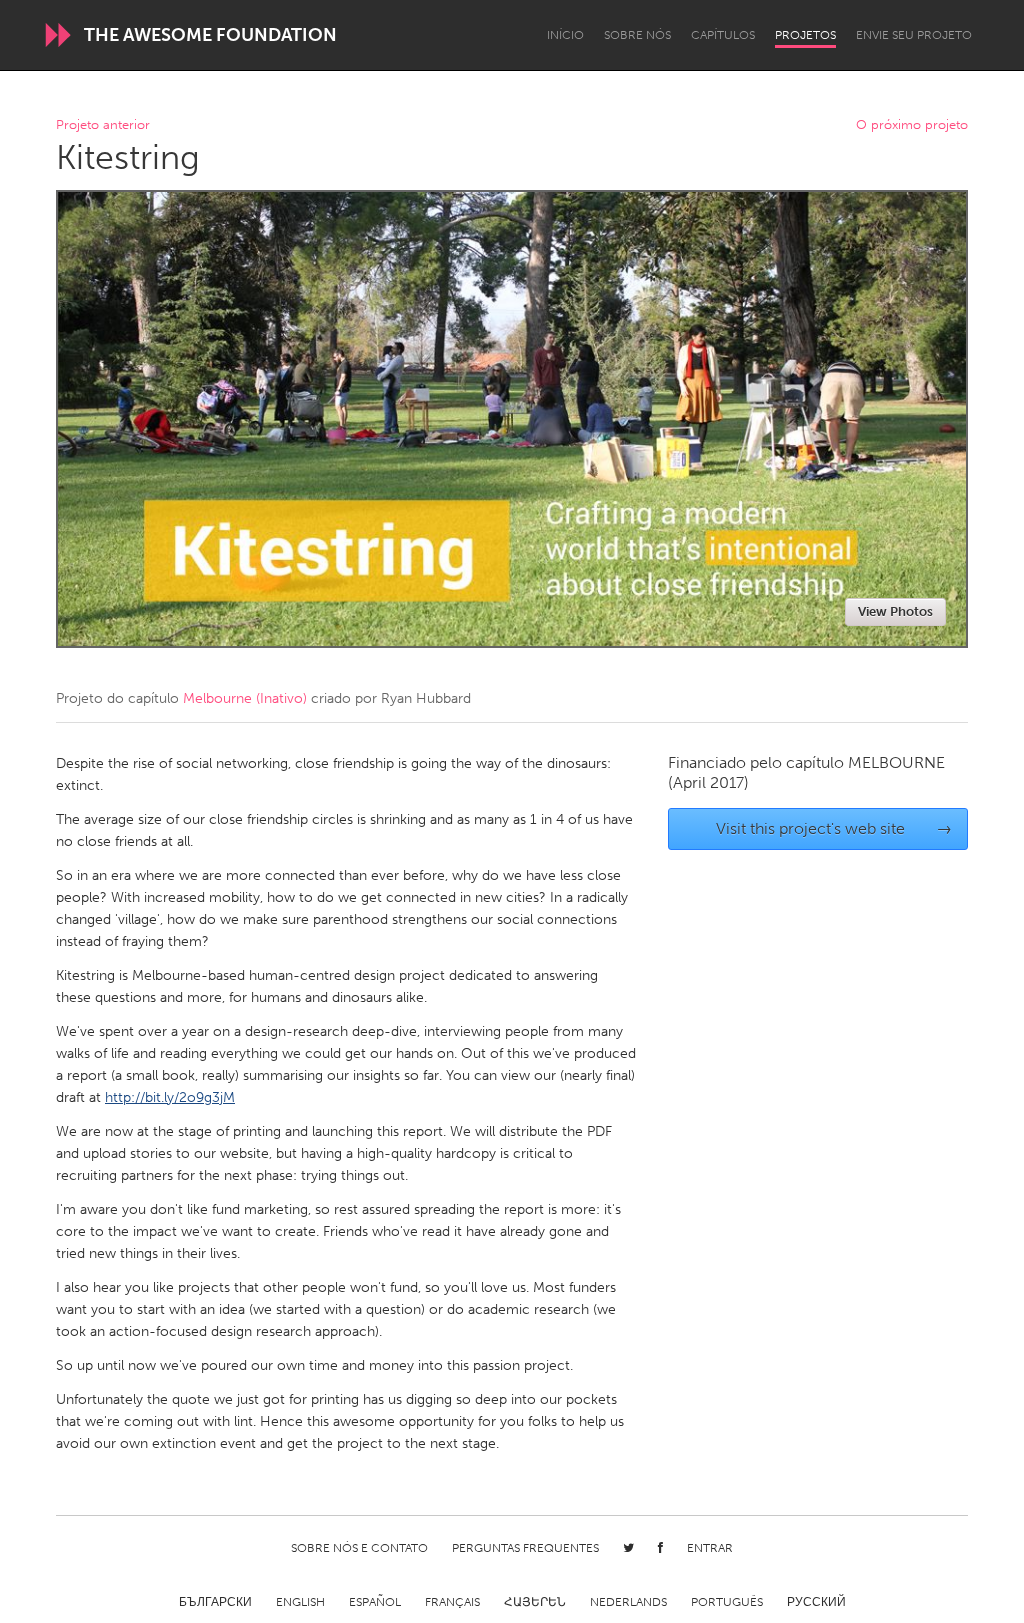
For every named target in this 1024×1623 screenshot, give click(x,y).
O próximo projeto (912, 125)
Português (727, 1602)
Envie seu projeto (914, 35)
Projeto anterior (103, 125)
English (300, 1602)
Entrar (710, 1548)
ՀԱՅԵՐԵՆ (535, 1602)
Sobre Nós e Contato (359, 1548)
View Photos (895, 611)
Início (565, 35)
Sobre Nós (637, 35)
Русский (816, 1602)
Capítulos (723, 35)
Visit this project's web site (834, 828)
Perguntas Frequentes (525, 1548)
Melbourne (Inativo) (245, 698)
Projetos (805, 35)
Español (375, 1602)
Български (215, 1602)
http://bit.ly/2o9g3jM (170, 1097)
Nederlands (628, 1602)
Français (452, 1602)
